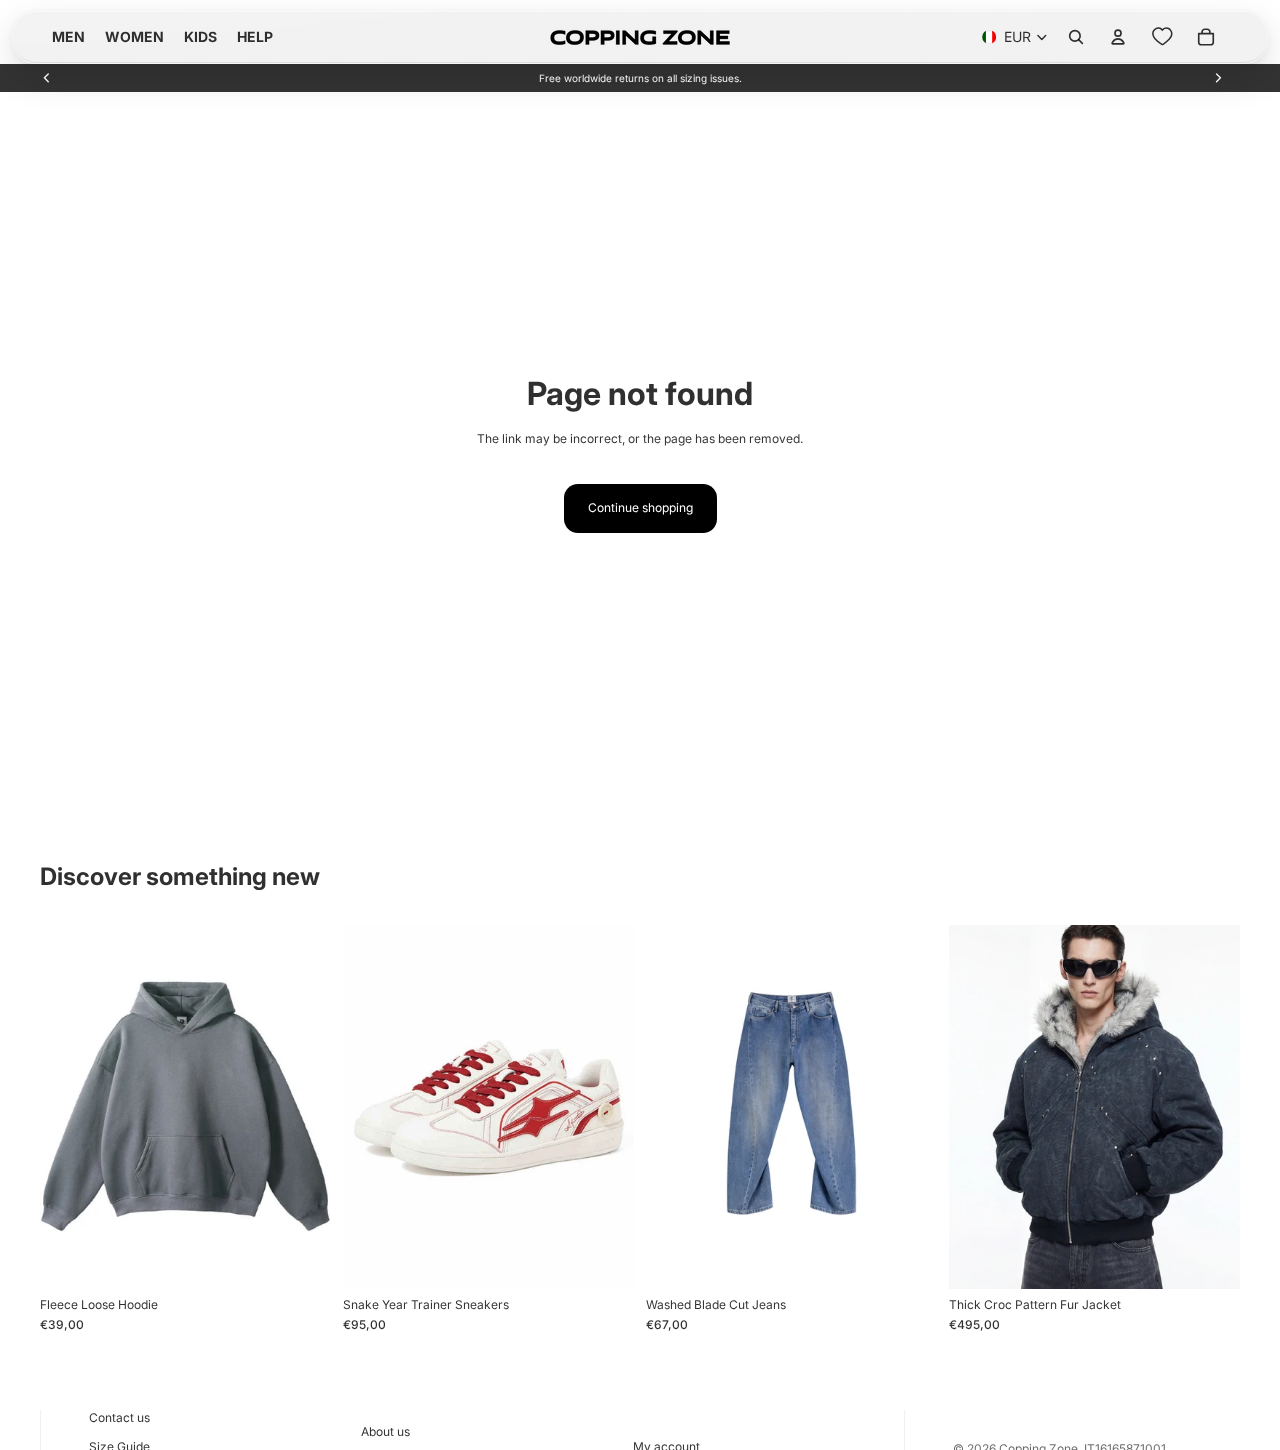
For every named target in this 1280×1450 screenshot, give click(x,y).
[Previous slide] (47, 78)
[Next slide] (1218, 78)
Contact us (119, 1417)
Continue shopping (640, 507)
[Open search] (1076, 37)
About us (385, 1431)
